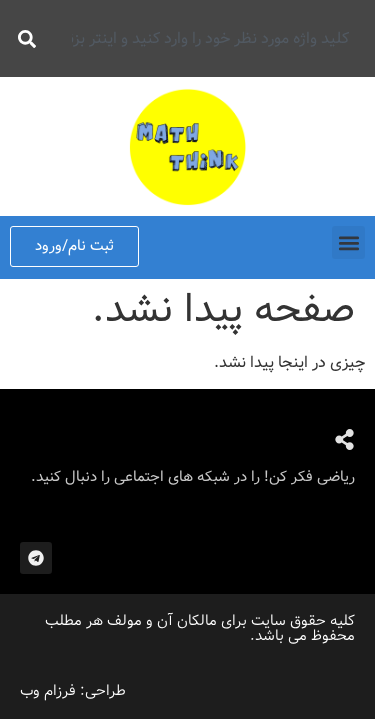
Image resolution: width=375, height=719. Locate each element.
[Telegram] (36, 558)
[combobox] (204, 38)
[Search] (23, 38)
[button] (348, 242)
